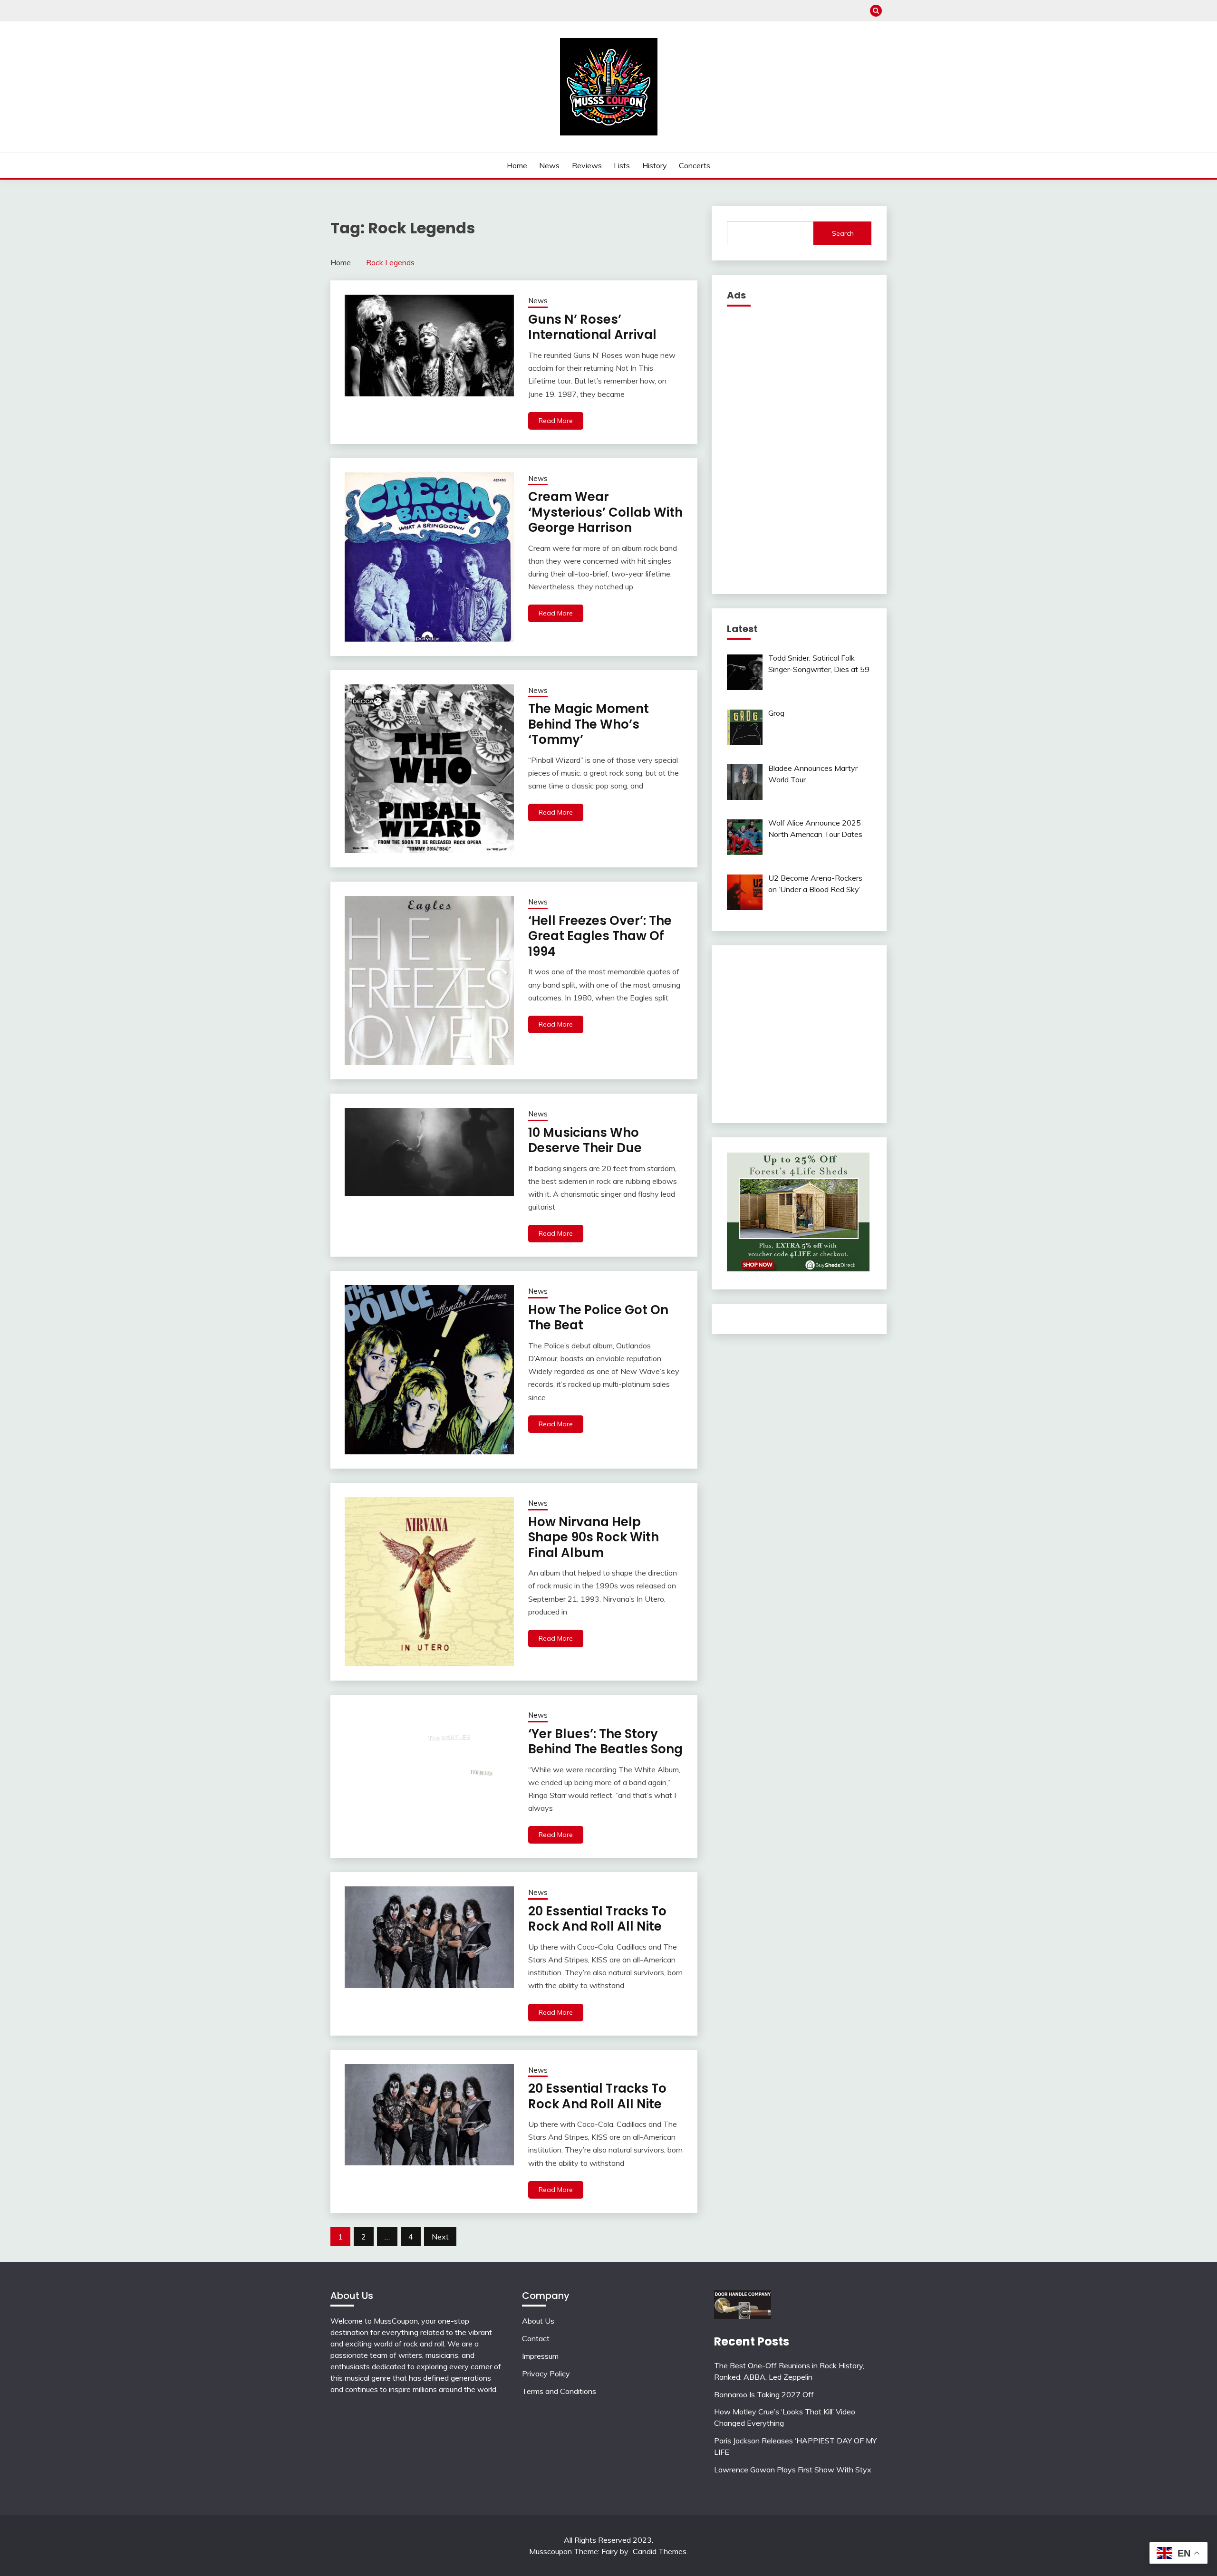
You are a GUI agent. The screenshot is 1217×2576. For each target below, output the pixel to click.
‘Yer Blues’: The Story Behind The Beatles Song (605, 1742)
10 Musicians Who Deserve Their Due (585, 1140)
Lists (622, 165)
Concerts (695, 165)
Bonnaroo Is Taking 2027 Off (764, 2394)
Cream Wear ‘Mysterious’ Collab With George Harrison (605, 512)
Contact (536, 2338)
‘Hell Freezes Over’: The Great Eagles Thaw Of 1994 (600, 936)
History (655, 165)
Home (517, 165)
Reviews (587, 165)
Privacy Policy (546, 2374)
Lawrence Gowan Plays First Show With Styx (793, 2470)
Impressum (540, 2356)
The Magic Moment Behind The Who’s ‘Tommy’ (589, 724)
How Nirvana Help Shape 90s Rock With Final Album (594, 1537)
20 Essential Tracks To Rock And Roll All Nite (597, 1919)
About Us (538, 2321)
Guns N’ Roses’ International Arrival (592, 327)
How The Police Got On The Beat (598, 1318)
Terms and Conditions (559, 2391)
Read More (556, 421)
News (549, 165)
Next (440, 2237)
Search (843, 233)
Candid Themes (660, 2551)
